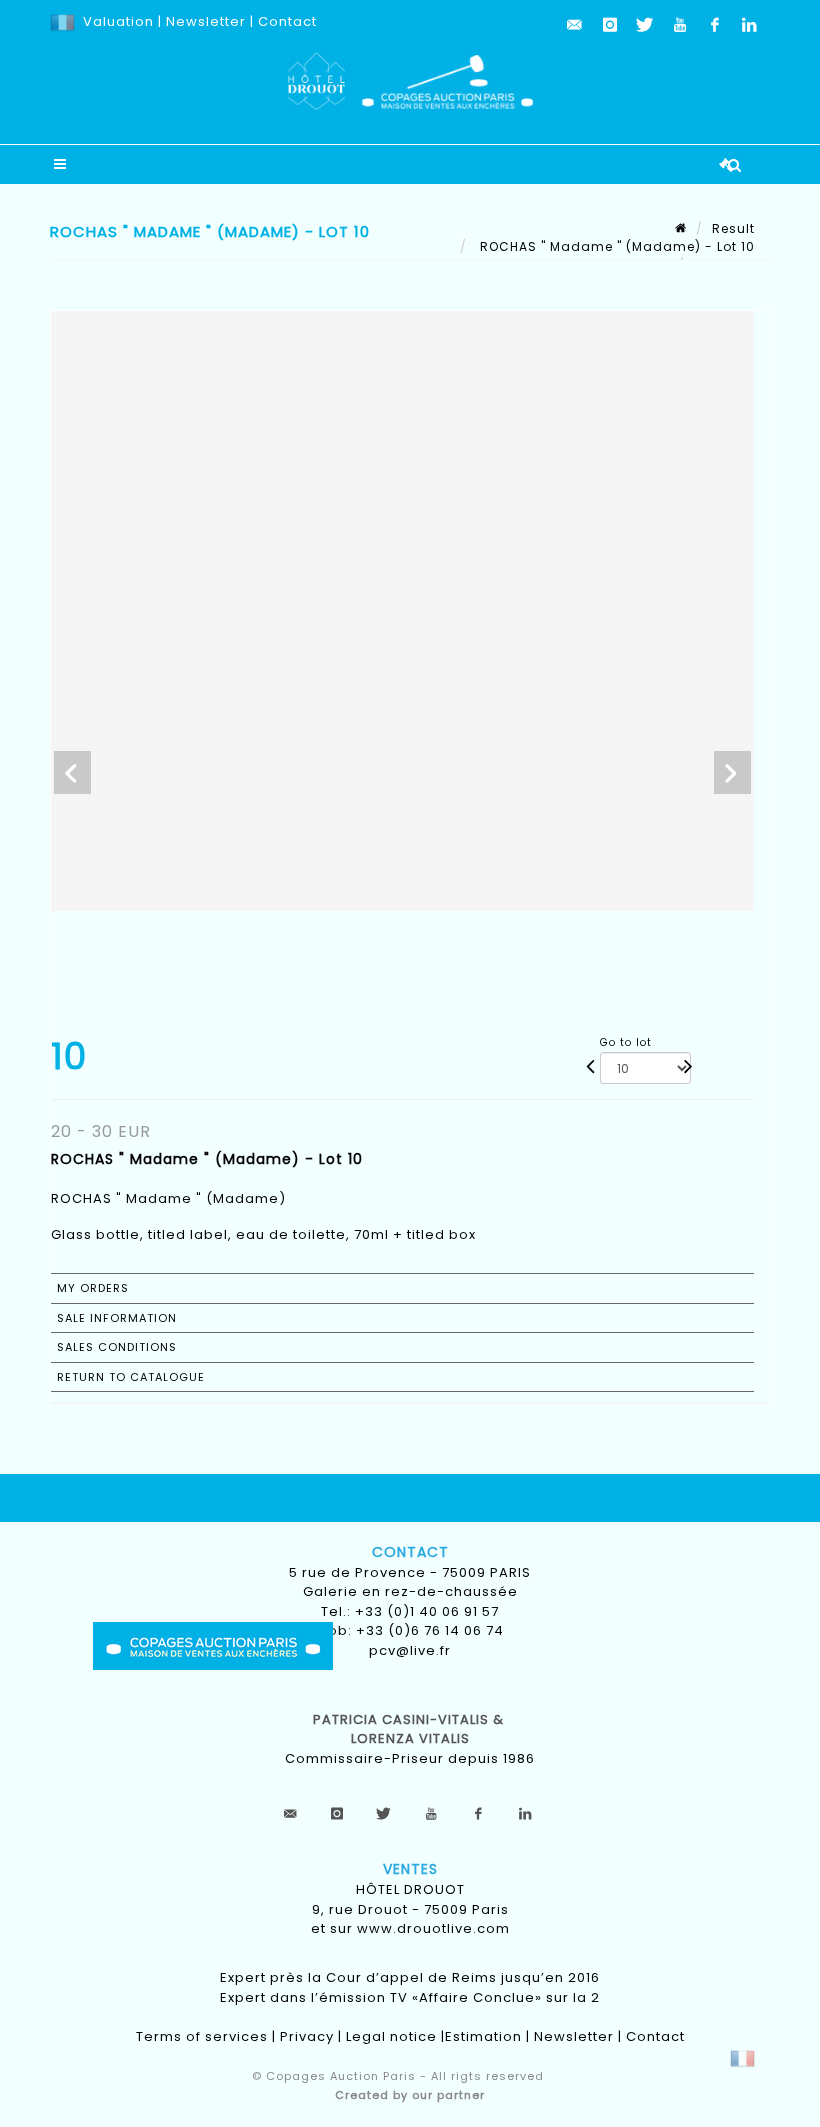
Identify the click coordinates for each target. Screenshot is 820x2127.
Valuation (118, 21)
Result (733, 228)
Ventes (410, 1869)
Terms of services (202, 2036)
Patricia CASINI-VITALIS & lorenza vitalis (410, 1729)
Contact (287, 21)
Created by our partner (410, 2095)
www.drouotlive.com (433, 1928)
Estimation (483, 2036)
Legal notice (391, 2036)
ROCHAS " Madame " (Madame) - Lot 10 (615, 246)
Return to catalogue (131, 1377)
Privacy (307, 2036)
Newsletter (204, 21)
